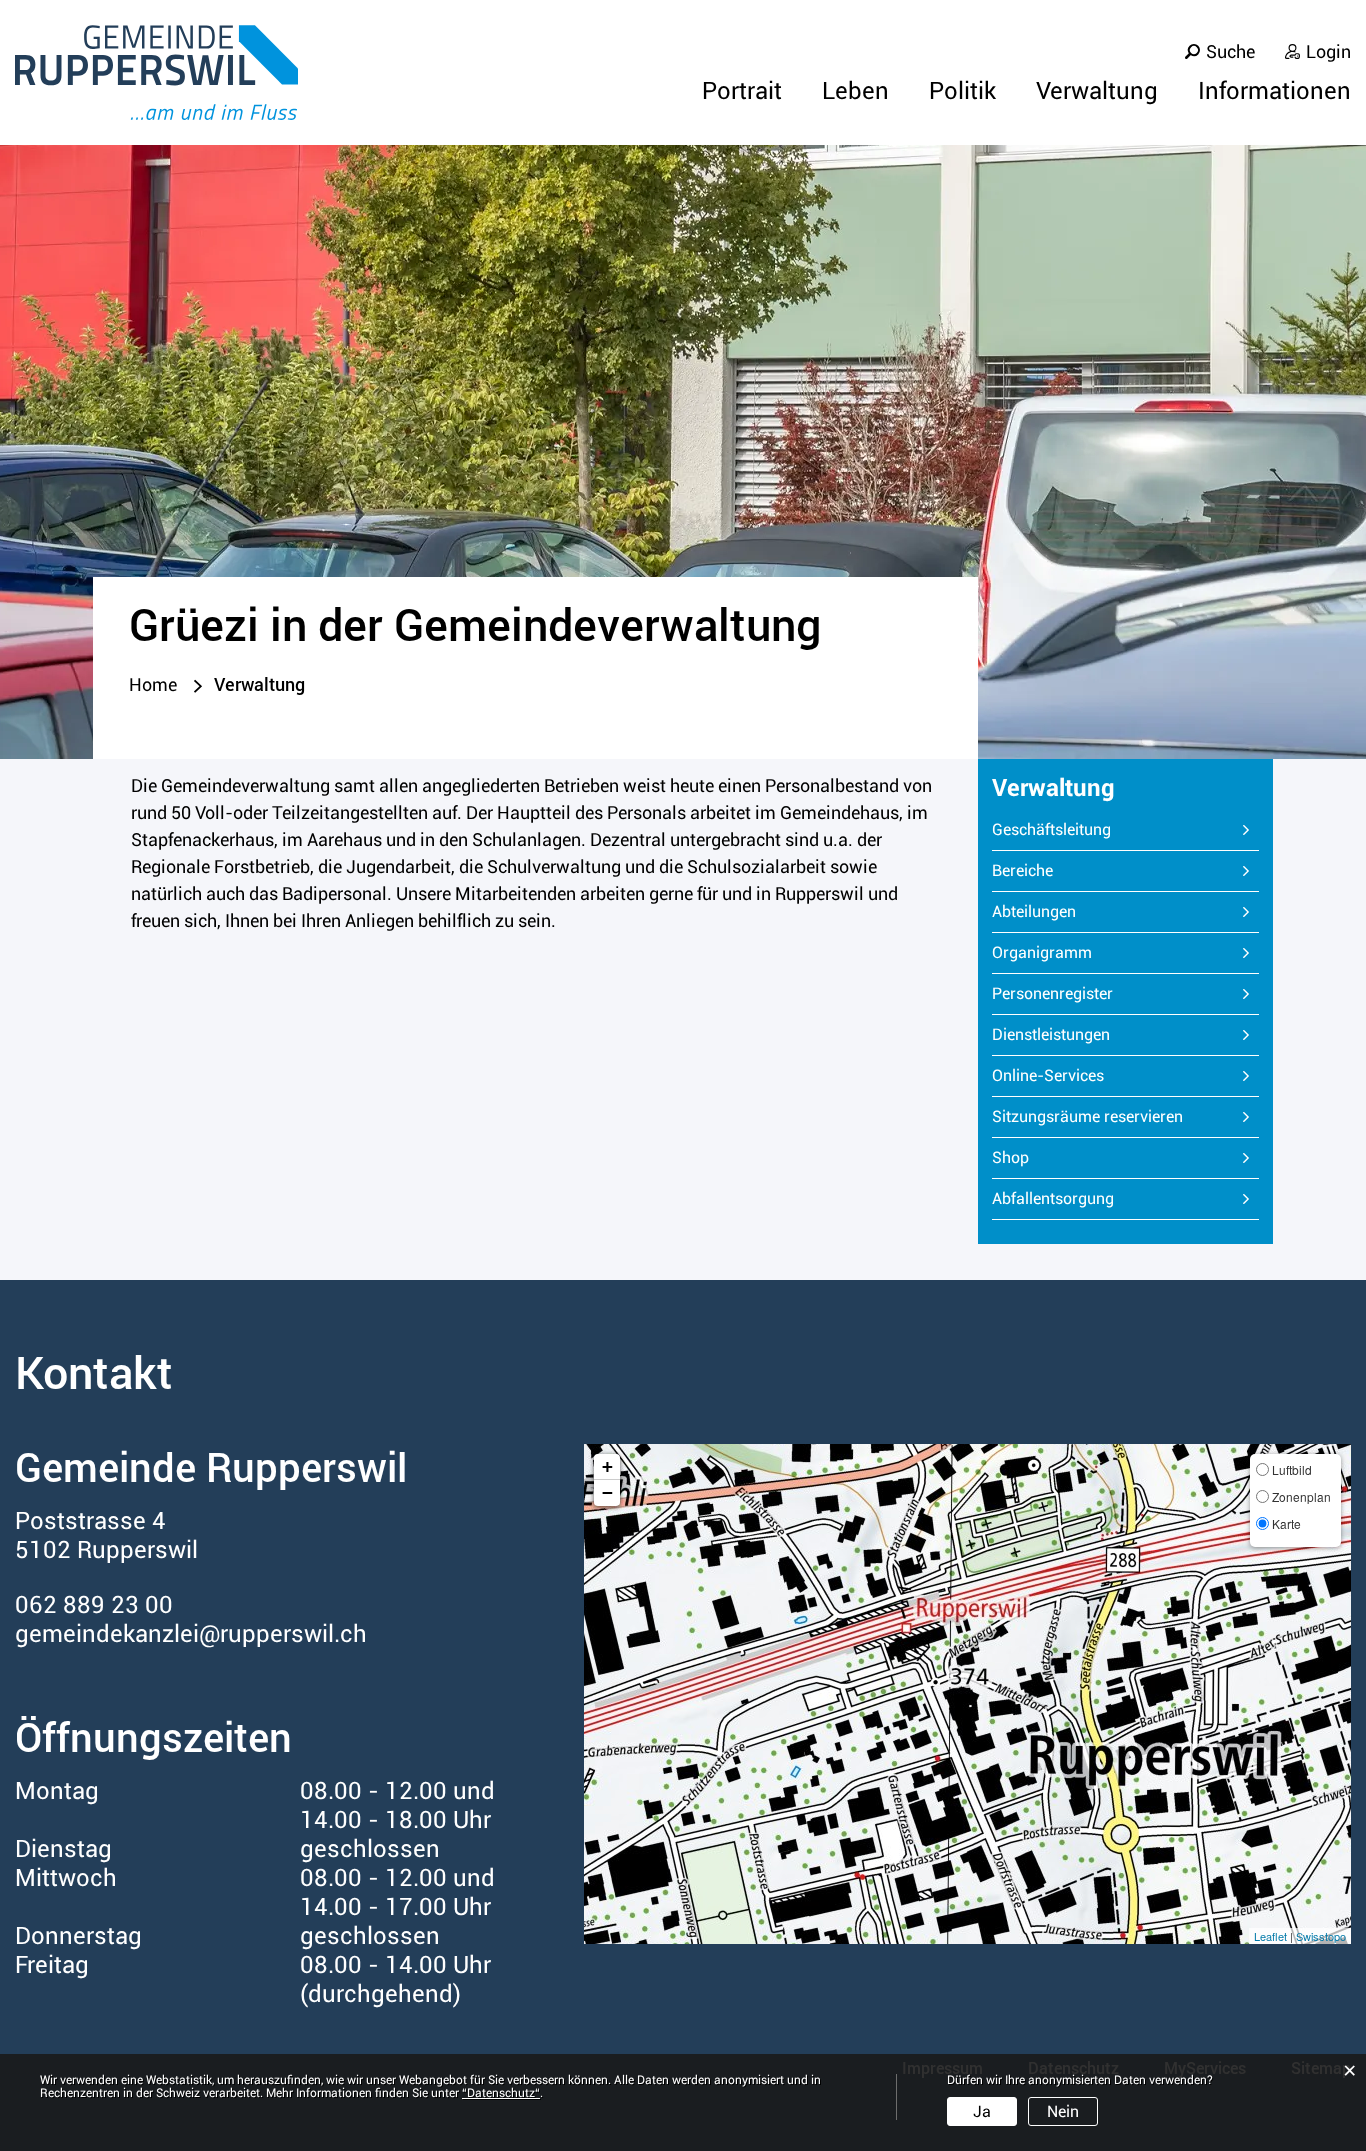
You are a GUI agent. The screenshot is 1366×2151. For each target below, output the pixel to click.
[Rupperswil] (156, 72)
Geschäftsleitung (1051, 829)
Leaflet (1270, 1936)
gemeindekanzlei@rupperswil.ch (191, 1634)
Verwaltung (1097, 91)
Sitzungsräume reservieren (1087, 1116)
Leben (855, 91)
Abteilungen (1034, 911)
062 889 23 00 (94, 1605)
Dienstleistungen (1051, 1034)
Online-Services (1048, 1075)
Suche (1230, 51)
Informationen (1274, 91)
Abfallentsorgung (1053, 1198)
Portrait (742, 91)
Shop (1010, 1157)
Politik (962, 91)
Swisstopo (1321, 1936)
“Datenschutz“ (501, 2093)
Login (1328, 51)
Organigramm (1042, 952)
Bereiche (1022, 870)
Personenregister (1052, 993)
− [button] (607, 1492)
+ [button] (607, 1466)
